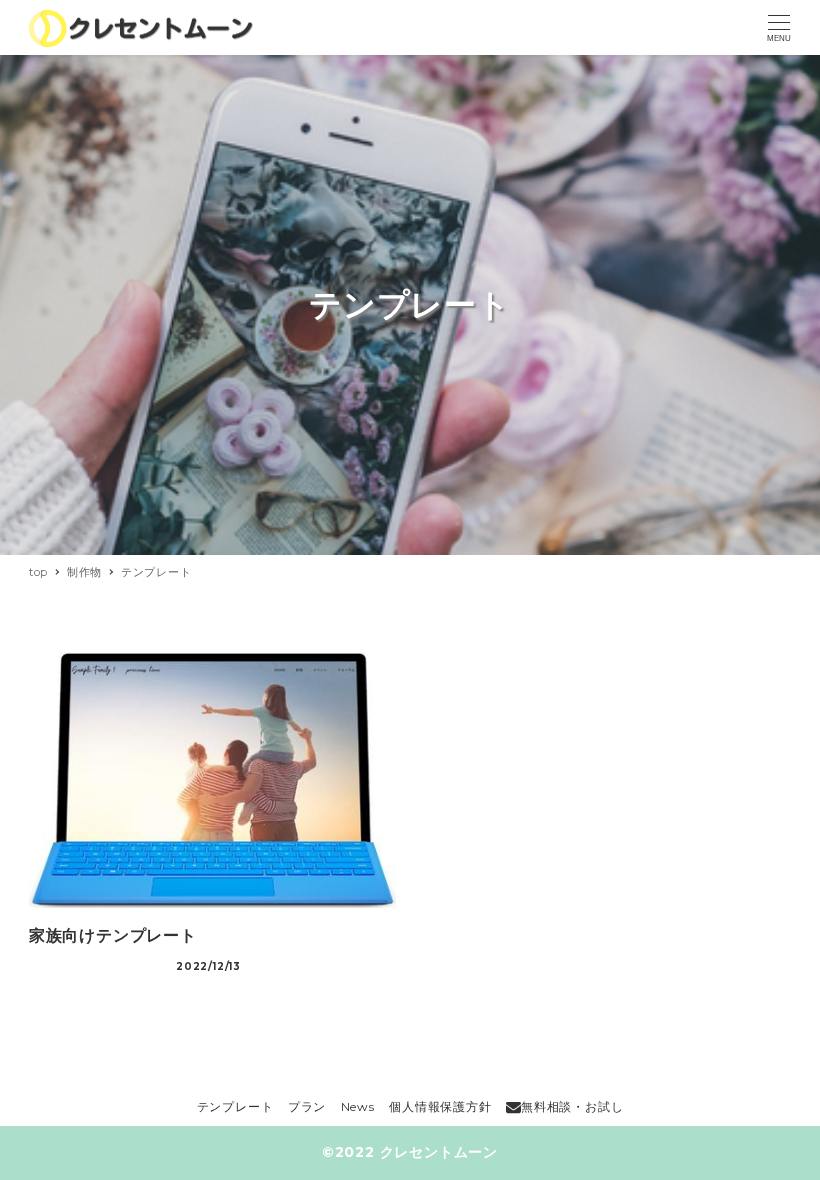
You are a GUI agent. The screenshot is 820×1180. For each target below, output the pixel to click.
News (358, 1106)
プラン (307, 1106)
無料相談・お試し (572, 1106)
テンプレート (235, 1106)
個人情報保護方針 (440, 1106)
